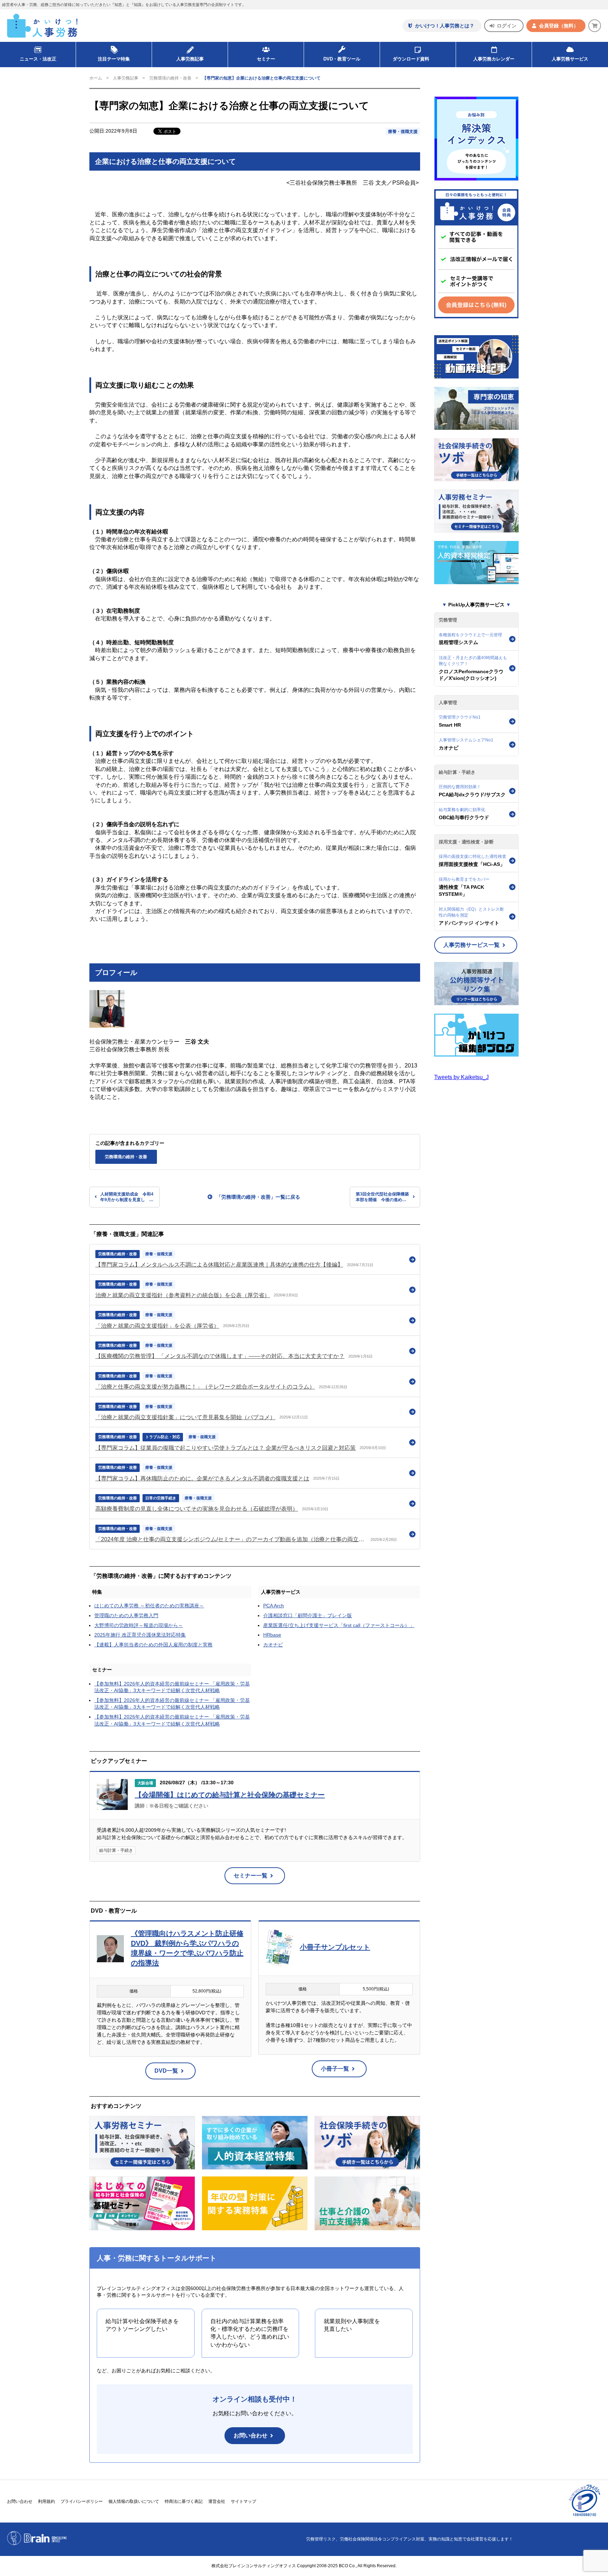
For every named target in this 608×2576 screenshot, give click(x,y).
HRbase (272, 1635)
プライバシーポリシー (82, 2501)
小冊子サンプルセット (335, 1947)
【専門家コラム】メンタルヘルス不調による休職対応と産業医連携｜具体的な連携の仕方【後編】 (219, 1265)
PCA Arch (274, 1606)
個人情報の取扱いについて (134, 2501)
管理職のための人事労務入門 (126, 1615)
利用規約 (46, 2501)
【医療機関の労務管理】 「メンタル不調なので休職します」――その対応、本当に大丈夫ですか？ (220, 1356)
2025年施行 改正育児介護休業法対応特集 (140, 1635)
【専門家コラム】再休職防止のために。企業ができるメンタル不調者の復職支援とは (202, 1478)
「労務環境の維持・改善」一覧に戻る (258, 1197)
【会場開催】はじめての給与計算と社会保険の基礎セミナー (230, 1795)
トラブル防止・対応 (163, 1437)
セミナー (102, 1670)
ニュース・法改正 (38, 59)
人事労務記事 (190, 59)
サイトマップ (243, 2501)
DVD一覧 (166, 2071)
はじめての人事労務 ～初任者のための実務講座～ (149, 1606)
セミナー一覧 (251, 1876)
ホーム (96, 78)
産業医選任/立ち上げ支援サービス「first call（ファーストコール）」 (339, 1625)
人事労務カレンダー (494, 59)
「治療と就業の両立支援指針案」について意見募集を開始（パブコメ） (185, 1417)
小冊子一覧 (335, 2069)
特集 (97, 1592)
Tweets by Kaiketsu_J (461, 1077)
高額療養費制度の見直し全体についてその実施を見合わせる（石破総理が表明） (197, 1509)
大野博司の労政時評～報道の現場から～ (139, 1625)
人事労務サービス (570, 59)
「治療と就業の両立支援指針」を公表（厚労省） (157, 1326)
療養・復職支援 (403, 132)
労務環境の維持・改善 (170, 78)
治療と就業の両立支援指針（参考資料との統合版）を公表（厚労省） (183, 1295)
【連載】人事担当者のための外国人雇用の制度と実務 (153, 1645)
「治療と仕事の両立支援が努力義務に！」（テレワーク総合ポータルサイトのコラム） (205, 1387)
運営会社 (217, 2501)
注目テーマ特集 (114, 59)
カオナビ (273, 1645)
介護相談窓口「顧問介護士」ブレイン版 (308, 1615)
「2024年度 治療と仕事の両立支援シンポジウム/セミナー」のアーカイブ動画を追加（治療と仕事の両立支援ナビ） (231, 1539)
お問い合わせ (251, 2435)
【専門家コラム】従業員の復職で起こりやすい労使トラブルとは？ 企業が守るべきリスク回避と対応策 (226, 1448)
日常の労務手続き (161, 1498)
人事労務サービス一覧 (471, 945)
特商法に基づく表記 (184, 2501)
